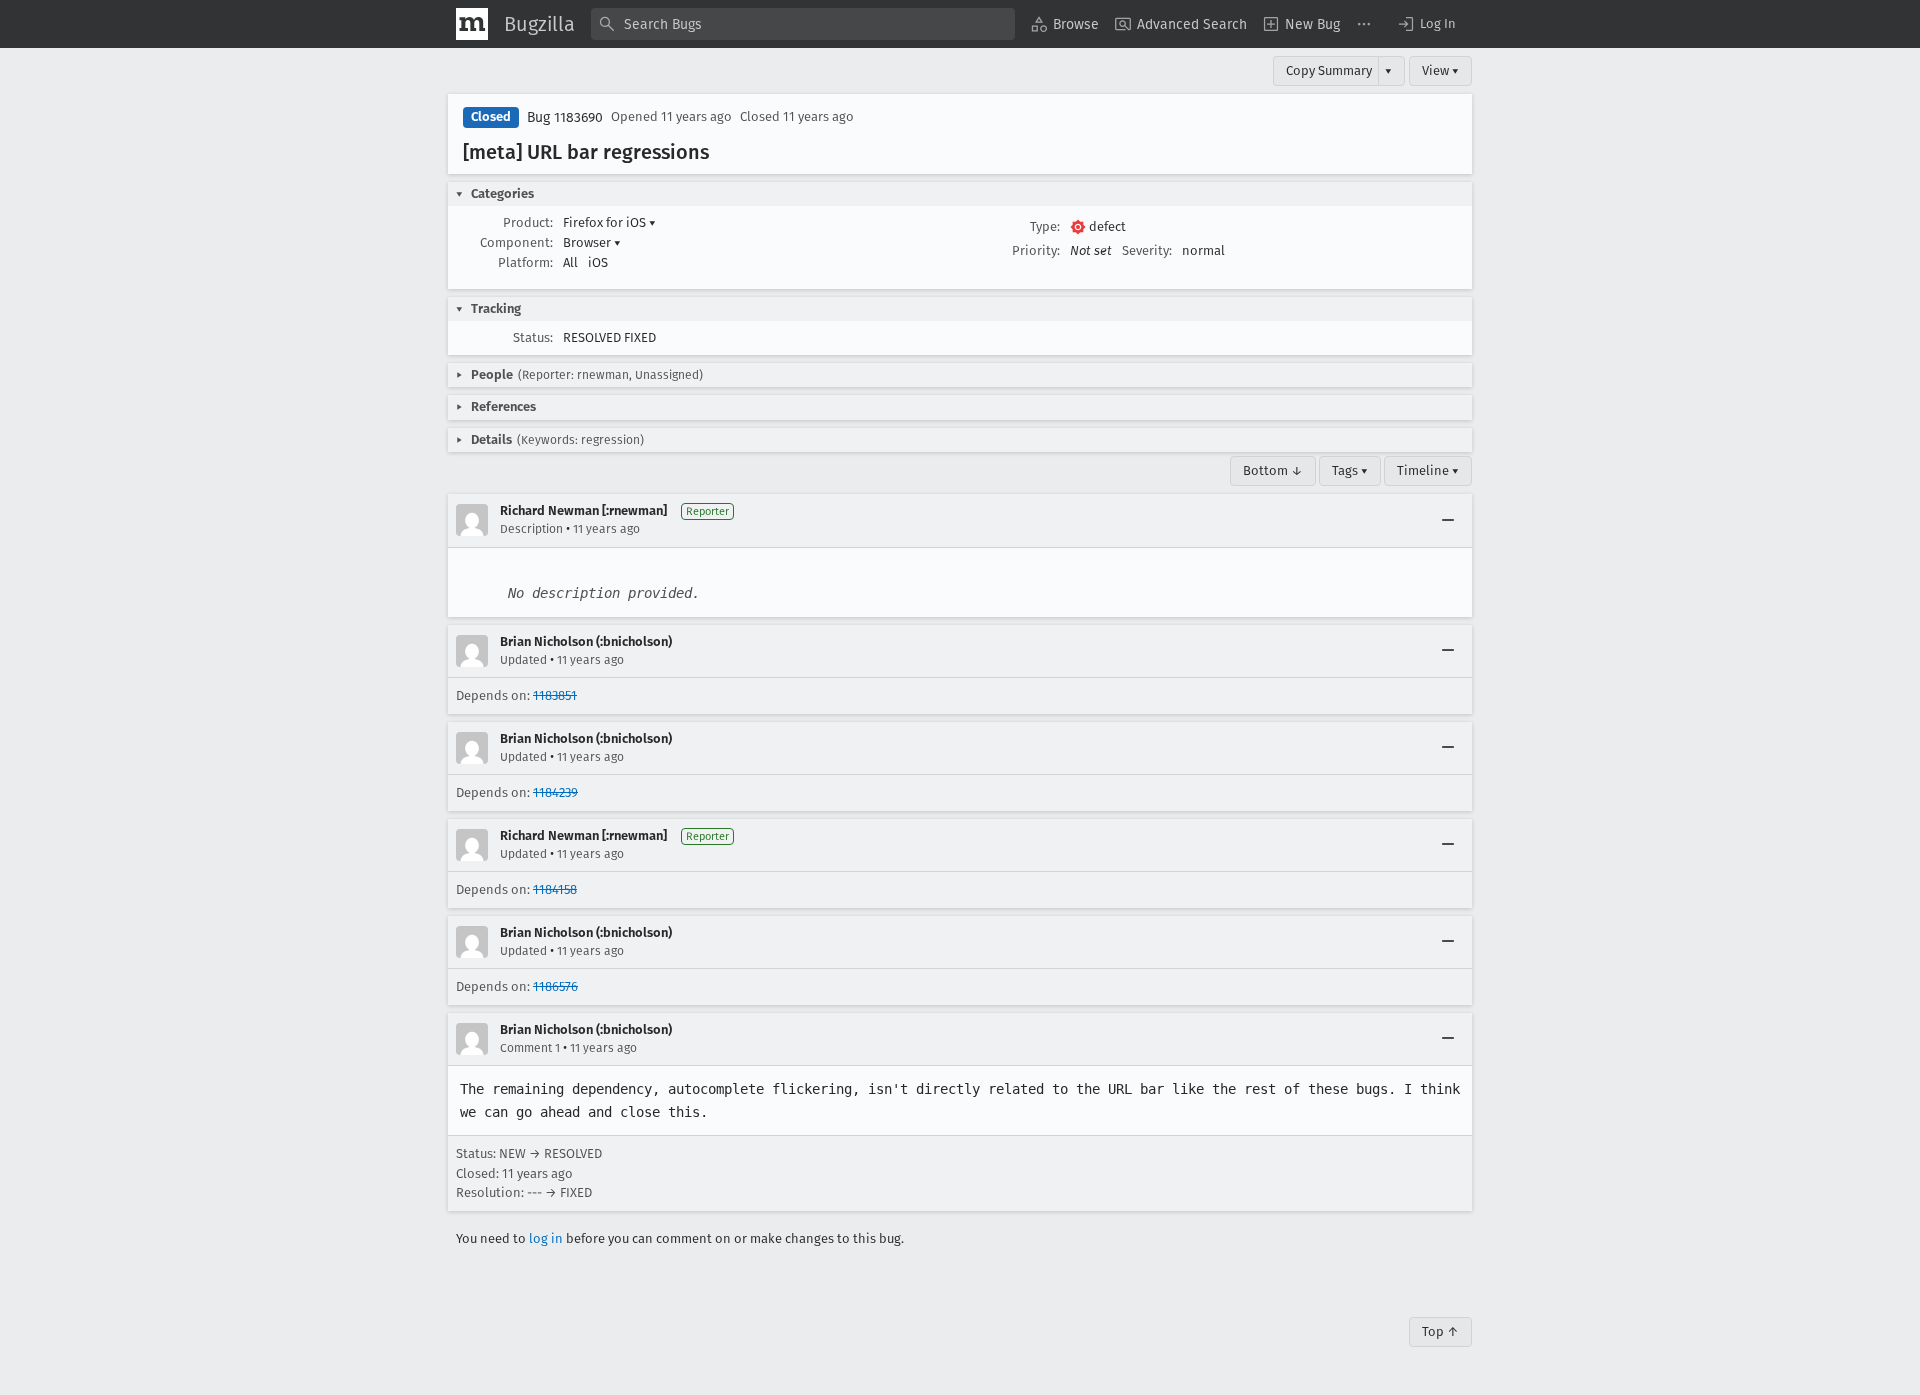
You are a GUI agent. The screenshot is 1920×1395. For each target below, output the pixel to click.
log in (546, 1238)
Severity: (1147, 250)
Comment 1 (530, 1048)
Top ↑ (1440, 1331)
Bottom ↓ (1273, 470)
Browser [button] (592, 242)
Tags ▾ (1350, 470)
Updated (523, 660)
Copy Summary (1329, 70)
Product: (528, 222)
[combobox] (803, 24)
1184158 (555, 889)
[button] (1426, 24)
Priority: (1036, 250)
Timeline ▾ (1428, 470)
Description (531, 529)
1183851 (555, 695)
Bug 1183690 (565, 117)
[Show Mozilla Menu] (472, 24)
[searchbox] (803, 24)
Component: (516, 242)
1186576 (555, 986)
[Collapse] (1448, 520)
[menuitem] (1065, 24)
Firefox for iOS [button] (609, 222)
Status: (533, 337)
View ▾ (1440, 70)
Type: (1045, 226)
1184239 (555, 792)
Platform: (525, 262)
